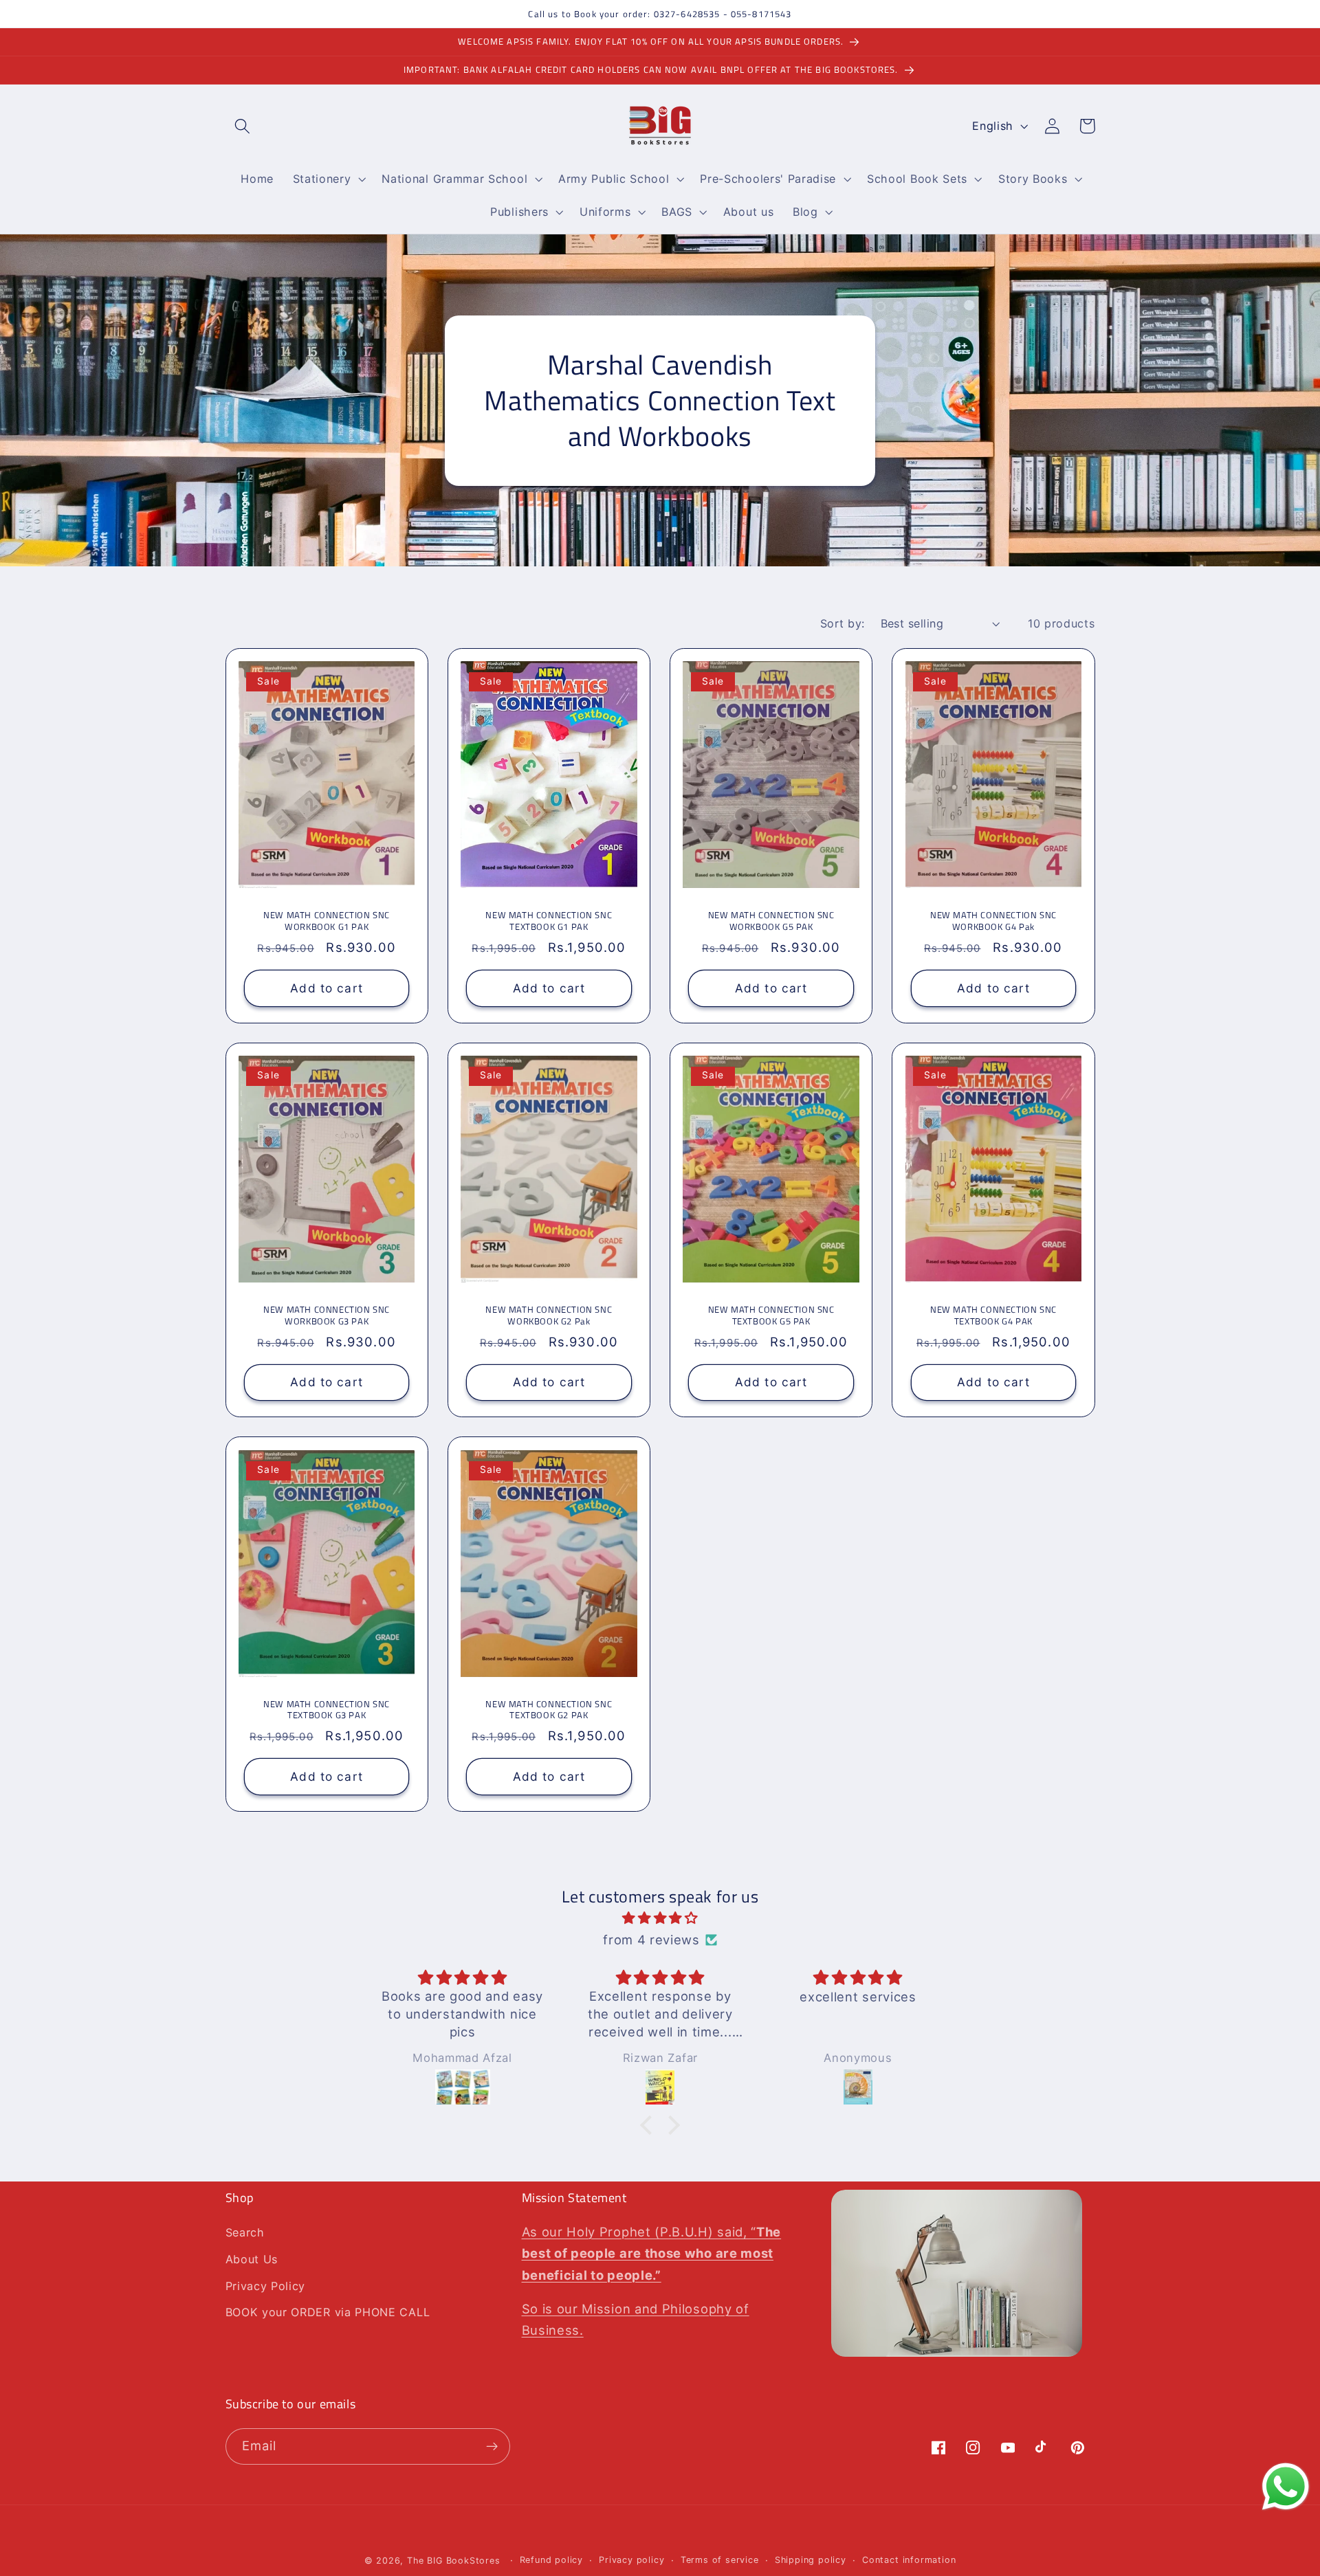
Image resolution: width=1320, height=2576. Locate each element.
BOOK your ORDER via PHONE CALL (328, 2312)
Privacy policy (631, 2560)
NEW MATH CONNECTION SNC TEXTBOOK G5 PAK (771, 1315)
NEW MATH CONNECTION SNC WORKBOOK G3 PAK (327, 1315)
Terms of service (720, 2560)
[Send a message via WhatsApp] (1286, 2487)
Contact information (909, 2560)
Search (245, 2232)
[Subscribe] (492, 2447)
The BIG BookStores (454, 2561)
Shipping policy (811, 2560)
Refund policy (551, 2560)
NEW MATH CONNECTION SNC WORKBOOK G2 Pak (549, 1315)
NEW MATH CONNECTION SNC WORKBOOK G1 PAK (327, 921)
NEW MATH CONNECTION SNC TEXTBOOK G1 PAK (549, 921)
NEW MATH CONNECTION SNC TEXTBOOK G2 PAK (549, 1710)
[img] (660, 1918)
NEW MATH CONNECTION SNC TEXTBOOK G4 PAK (993, 1315)
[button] (243, 126)
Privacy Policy (266, 2286)
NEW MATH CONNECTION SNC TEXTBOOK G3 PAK (327, 1710)
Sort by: (843, 623)
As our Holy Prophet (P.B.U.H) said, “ (652, 2253)
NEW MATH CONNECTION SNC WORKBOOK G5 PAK (771, 921)
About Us (252, 2259)
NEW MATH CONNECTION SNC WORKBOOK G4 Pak (993, 921)
